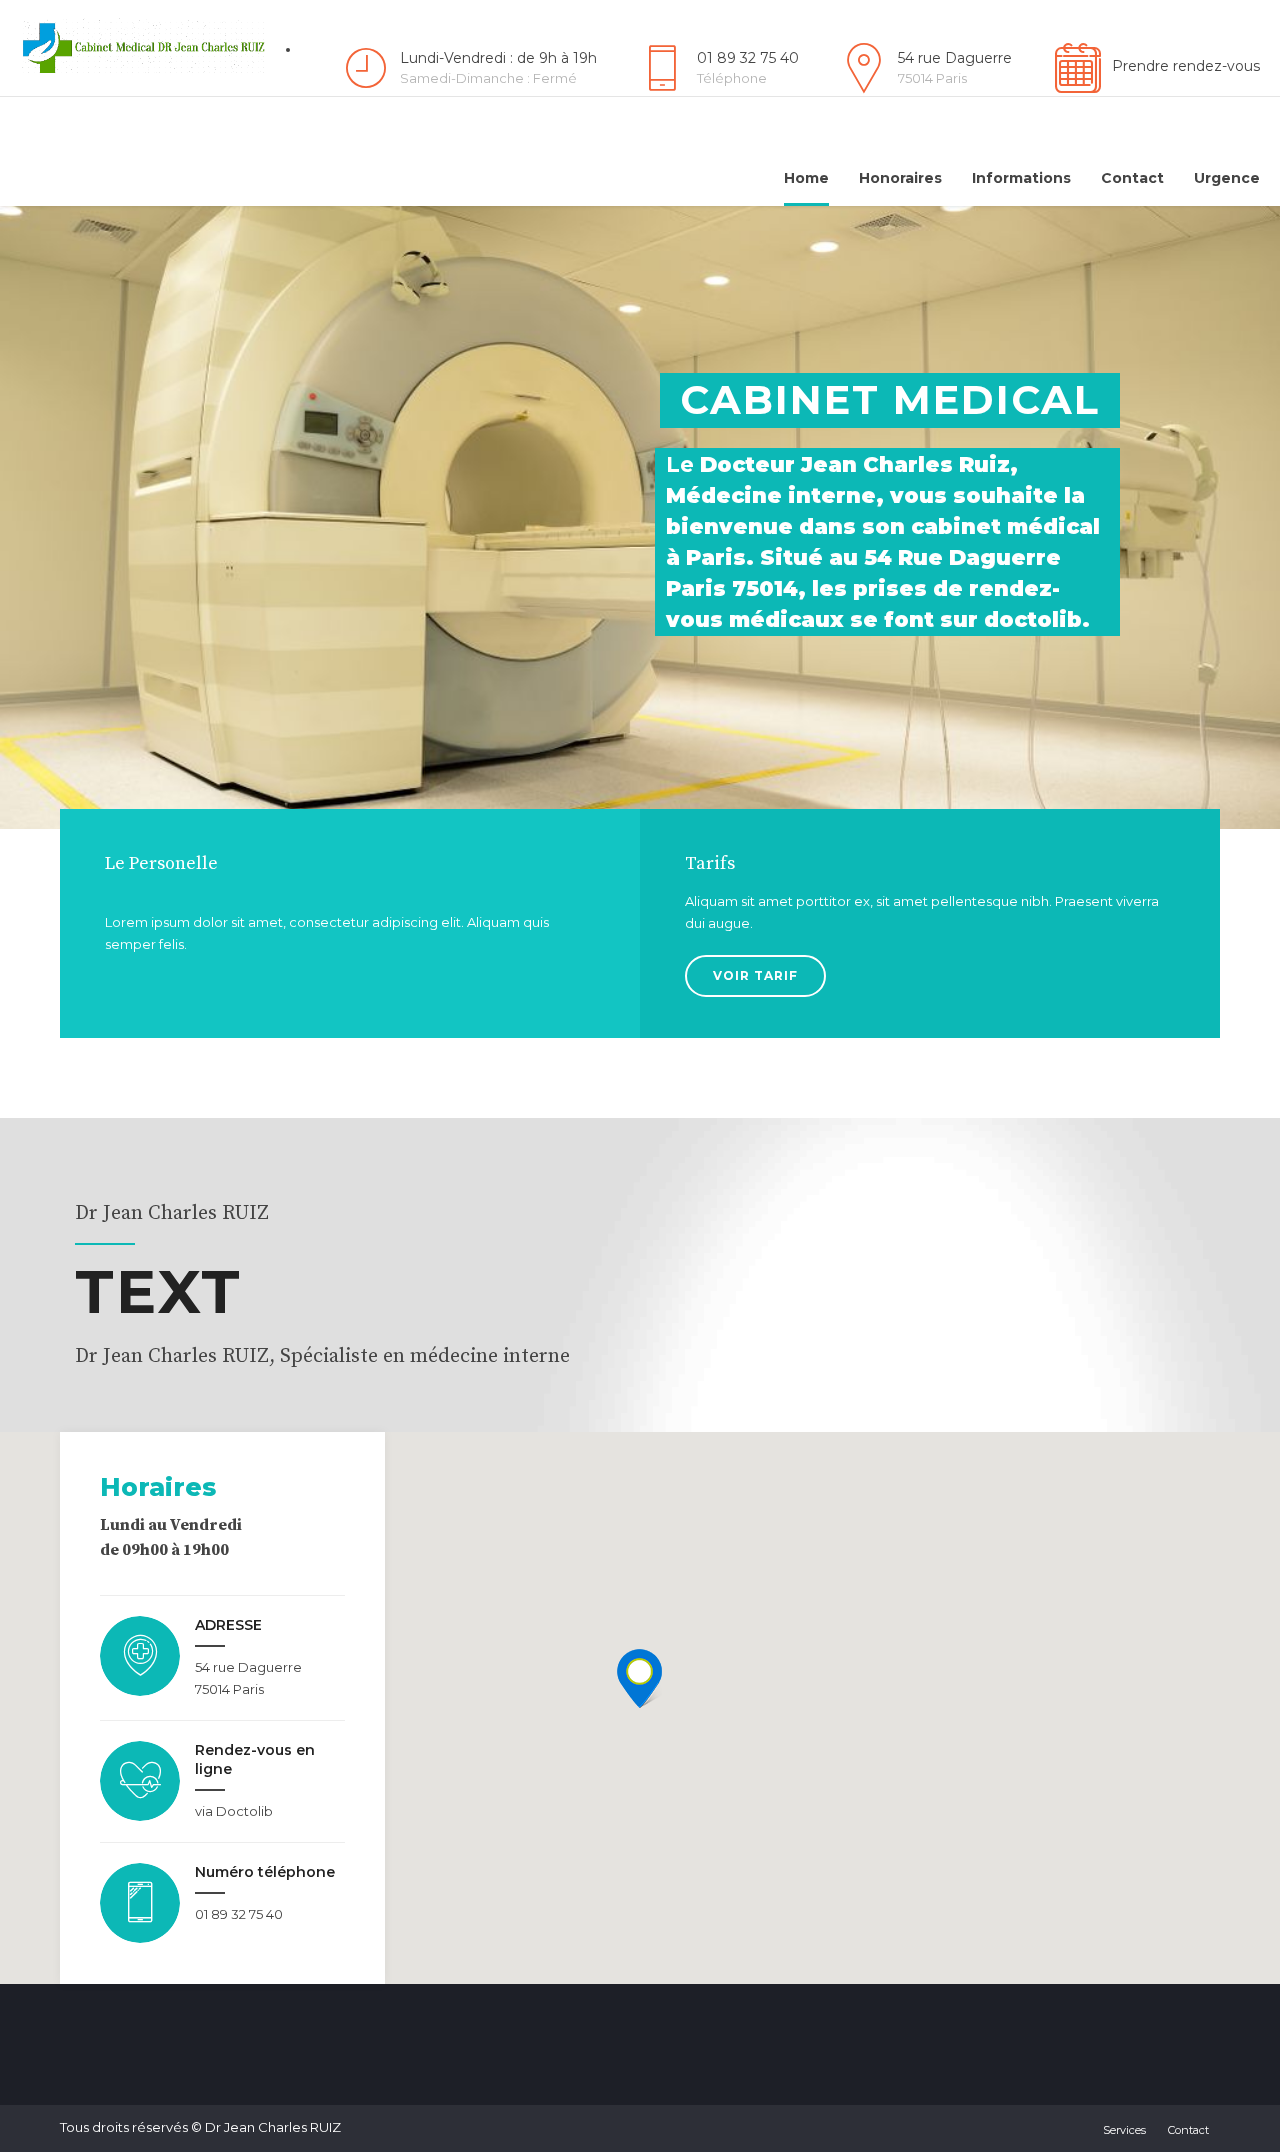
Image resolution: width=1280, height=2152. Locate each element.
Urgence (1227, 178)
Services (1124, 2130)
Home (806, 178)
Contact (1132, 178)
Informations (1021, 178)
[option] (640, 517)
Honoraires (900, 178)
